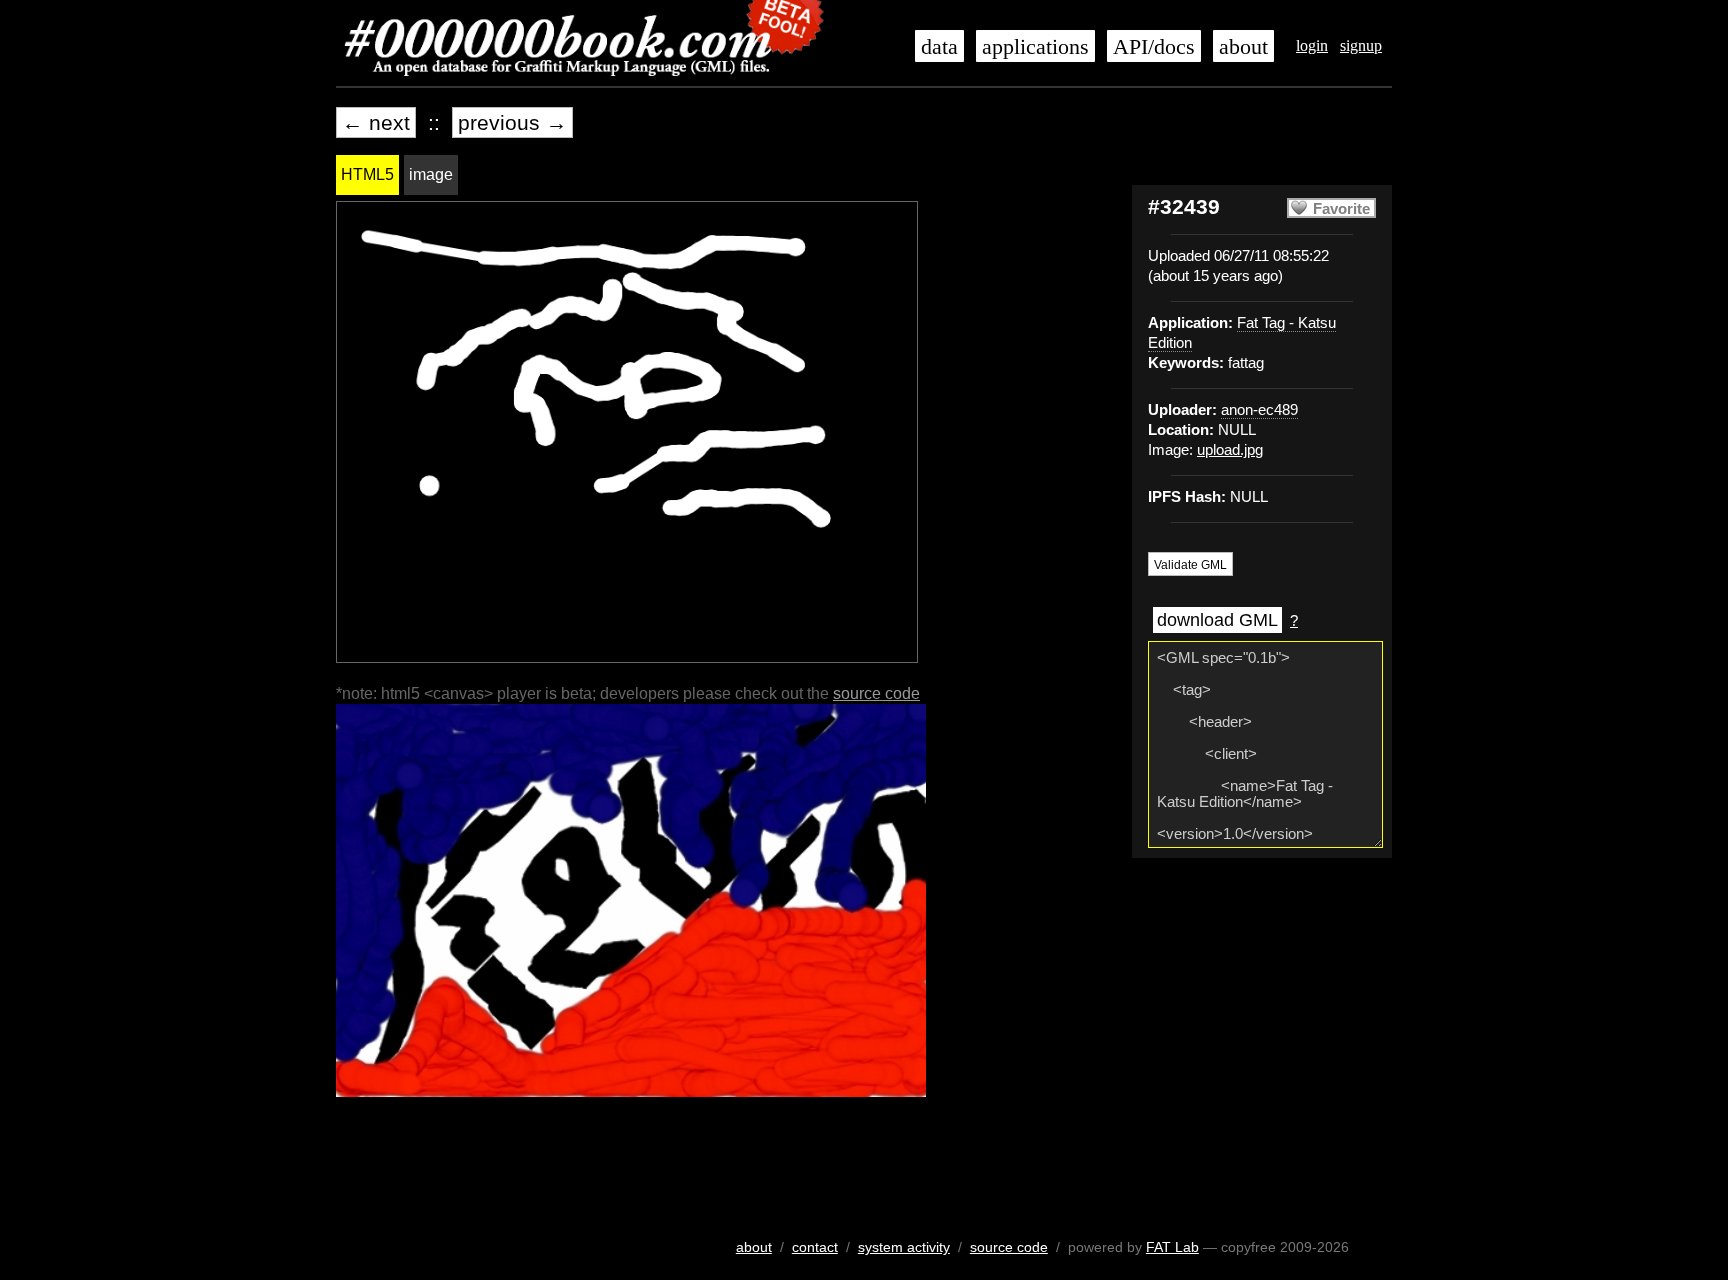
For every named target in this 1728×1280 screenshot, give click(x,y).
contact (815, 1247)
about (1243, 47)
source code (876, 693)
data (939, 47)
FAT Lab (1172, 1247)
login (1312, 45)
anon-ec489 (1259, 410)
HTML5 (367, 174)
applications (1035, 47)
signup (1361, 45)
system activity (904, 1247)
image (431, 174)
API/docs (1154, 47)
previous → (512, 122)
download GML (1217, 620)
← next (376, 122)
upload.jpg (1230, 450)
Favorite (1341, 209)
